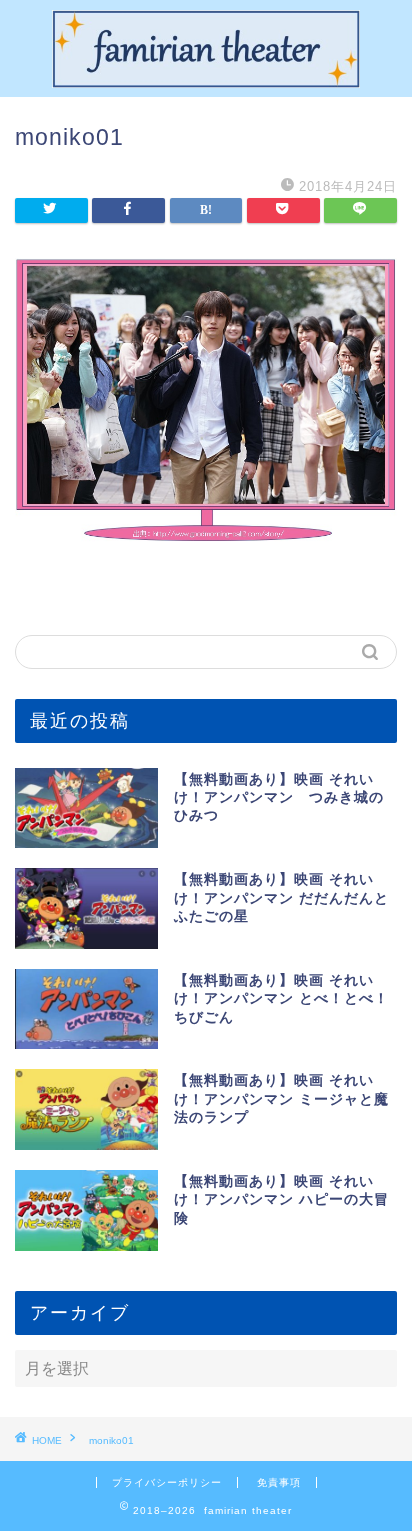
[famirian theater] (206, 81)
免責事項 (279, 1482)
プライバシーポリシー (167, 1482)
